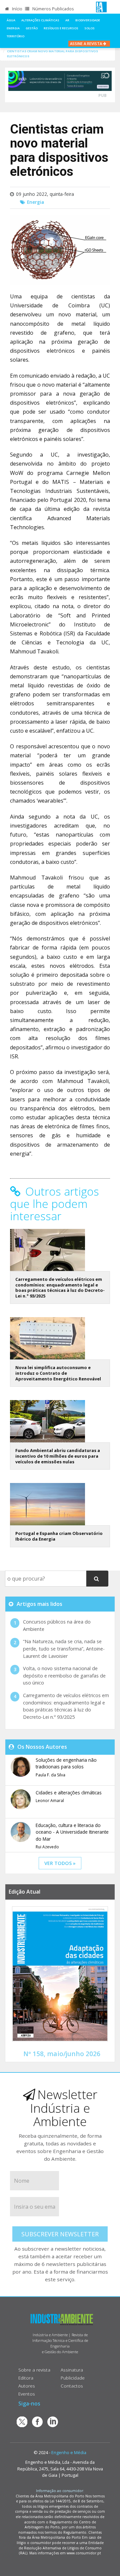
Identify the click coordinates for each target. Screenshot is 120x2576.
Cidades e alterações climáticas (69, 1793)
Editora (26, 2378)
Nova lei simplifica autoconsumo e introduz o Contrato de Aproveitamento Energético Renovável (58, 1373)
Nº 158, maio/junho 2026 (62, 2054)
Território (15, 36)
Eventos (27, 2394)
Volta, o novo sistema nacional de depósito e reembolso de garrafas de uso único (64, 1675)
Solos (89, 28)
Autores (27, 2386)
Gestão (32, 28)
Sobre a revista (34, 2370)
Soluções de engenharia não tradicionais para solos (66, 1763)
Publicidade (73, 2378)
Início (17, 9)
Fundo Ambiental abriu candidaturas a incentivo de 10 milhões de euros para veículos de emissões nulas (58, 1456)
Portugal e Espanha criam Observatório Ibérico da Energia (59, 1536)
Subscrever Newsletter (60, 2234)
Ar (67, 20)
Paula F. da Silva (50, 1775)
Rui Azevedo (47, 1847)
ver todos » (60, 1863)
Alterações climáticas (40, 20)
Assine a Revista (86, 43)
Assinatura (72, 2370)
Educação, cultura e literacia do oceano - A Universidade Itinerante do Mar (72, 1832)
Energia (13, 28)
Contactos (72, 2386)
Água (11, 20)
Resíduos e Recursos (61, 28)
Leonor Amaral (50, 1801)
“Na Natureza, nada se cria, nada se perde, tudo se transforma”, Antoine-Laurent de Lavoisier (64, 1649)
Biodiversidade (88, 20)
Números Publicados (53, 9)
